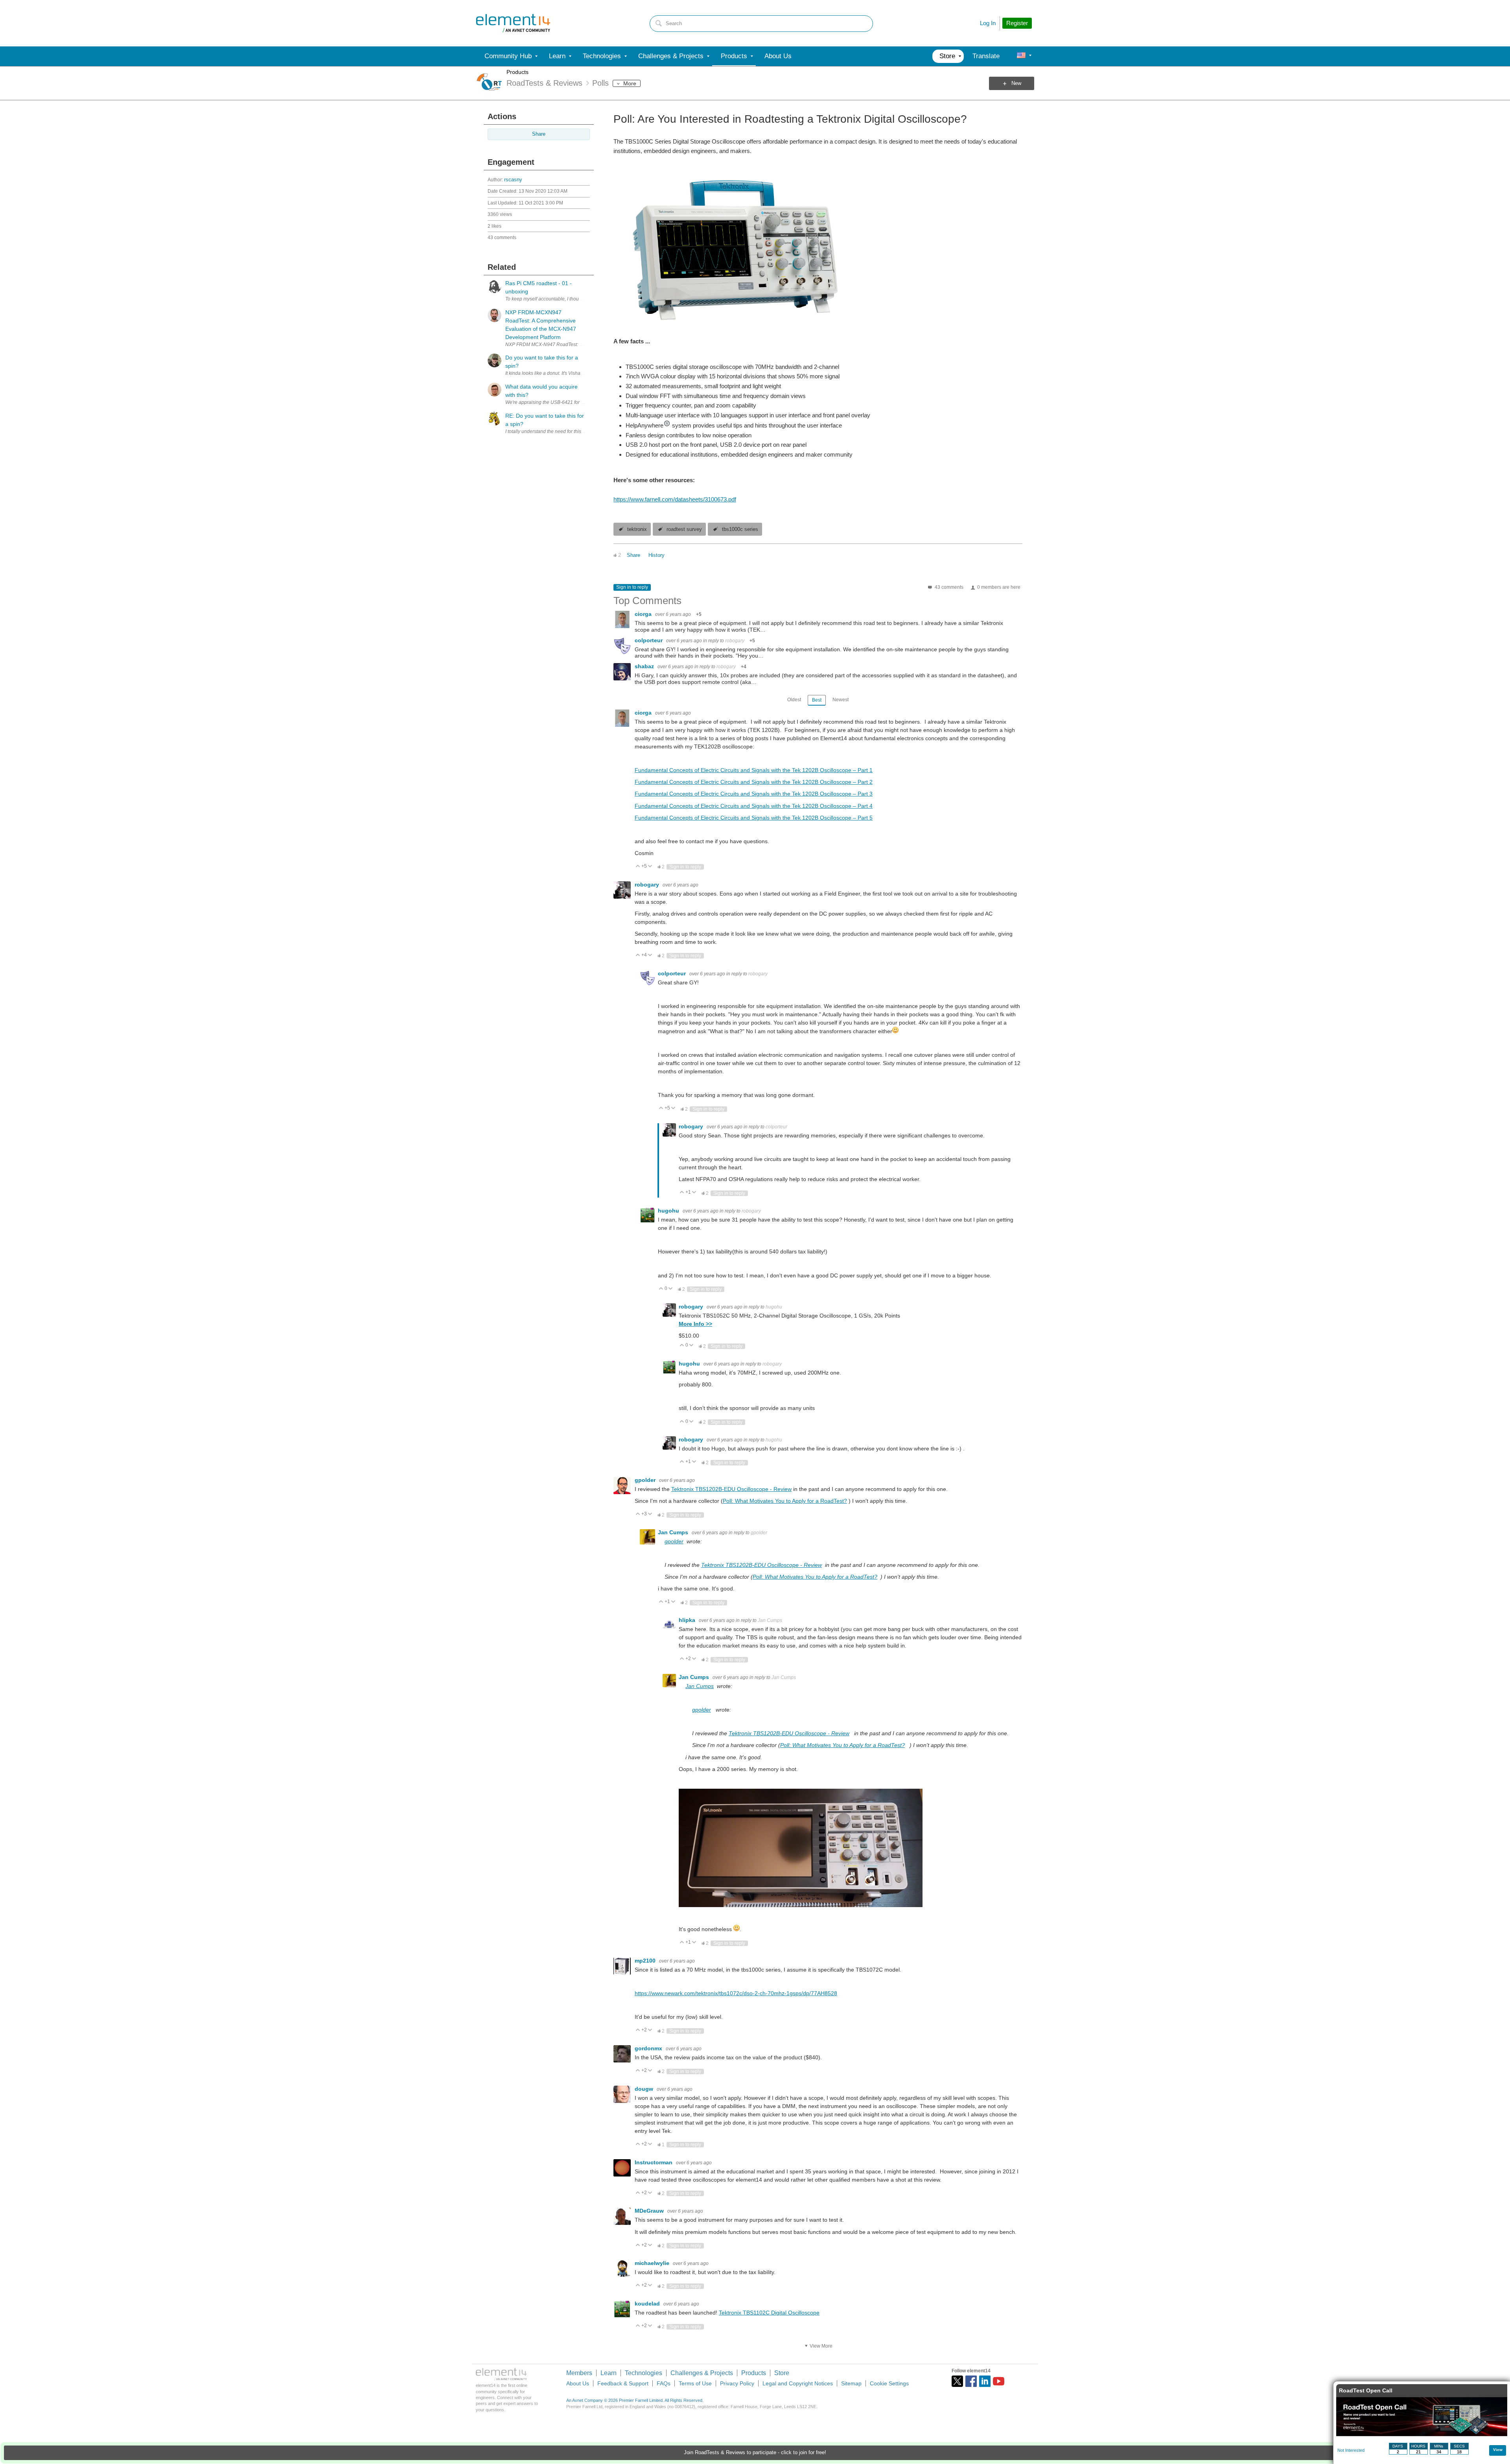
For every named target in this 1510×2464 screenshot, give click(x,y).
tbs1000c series (740, 529)
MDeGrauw (650, 2211)
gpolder (646, 1480)
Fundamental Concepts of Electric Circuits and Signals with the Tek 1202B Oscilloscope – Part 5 (754, 818)
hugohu (669, 1211)
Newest (841, 700)
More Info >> (695, 1324)
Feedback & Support (623, 2383)
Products (517, 72)
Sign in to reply (632, 587)
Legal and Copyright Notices (798, 2383)
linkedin (985, 2381)
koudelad (648, 2304)
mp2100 (646, 1961)
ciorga (644, 614)
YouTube (999, 2381)
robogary (735, 641)
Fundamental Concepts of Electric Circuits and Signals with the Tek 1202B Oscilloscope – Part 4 (754, 806)
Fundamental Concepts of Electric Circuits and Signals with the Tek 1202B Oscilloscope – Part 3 (754, 794)
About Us (578, 2383)
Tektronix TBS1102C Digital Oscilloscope (769, 2313)
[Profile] (1021, 56)
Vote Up (638, 867)
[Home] (513, 23)
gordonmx (649, 2048)
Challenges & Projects (702, 2373)
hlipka (688, 1620)
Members (579, 2373)
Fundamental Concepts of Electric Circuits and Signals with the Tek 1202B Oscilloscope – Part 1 (754, 770)
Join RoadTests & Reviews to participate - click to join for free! (755, 2453)
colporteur (649, 640)
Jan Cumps (674, 1532)
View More (821, 2346)
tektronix (637, 529)
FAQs (664, 2383)
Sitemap (851, 2383)
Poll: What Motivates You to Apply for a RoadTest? (785, 1501)
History (656, 555)
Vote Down (650, 867)
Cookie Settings (889, 2383)
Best (817, 700)
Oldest (794, 700)
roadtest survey (684, 529)
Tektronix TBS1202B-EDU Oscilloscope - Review (731, 1489)
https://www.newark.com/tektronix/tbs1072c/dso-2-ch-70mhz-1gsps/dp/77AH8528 (736, 1993)
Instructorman (654, 2162)
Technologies (644, 2373)
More (630, 83)
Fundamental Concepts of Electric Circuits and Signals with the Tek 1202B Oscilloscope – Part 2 (754, 782)
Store (782, 2373)
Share (539, 134)
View (1498, 2450)
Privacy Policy (737, 2383)
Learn (609, 2373)
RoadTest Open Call (1366, 2390)
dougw (645, 2089)
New (1016, 83)
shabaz (645, 666)
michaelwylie (653, 2263)
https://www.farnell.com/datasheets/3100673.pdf (675, 499)
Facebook (971, 2381)
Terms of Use (695, 2383)
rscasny (513, 180)
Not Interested (1351, 2450)
